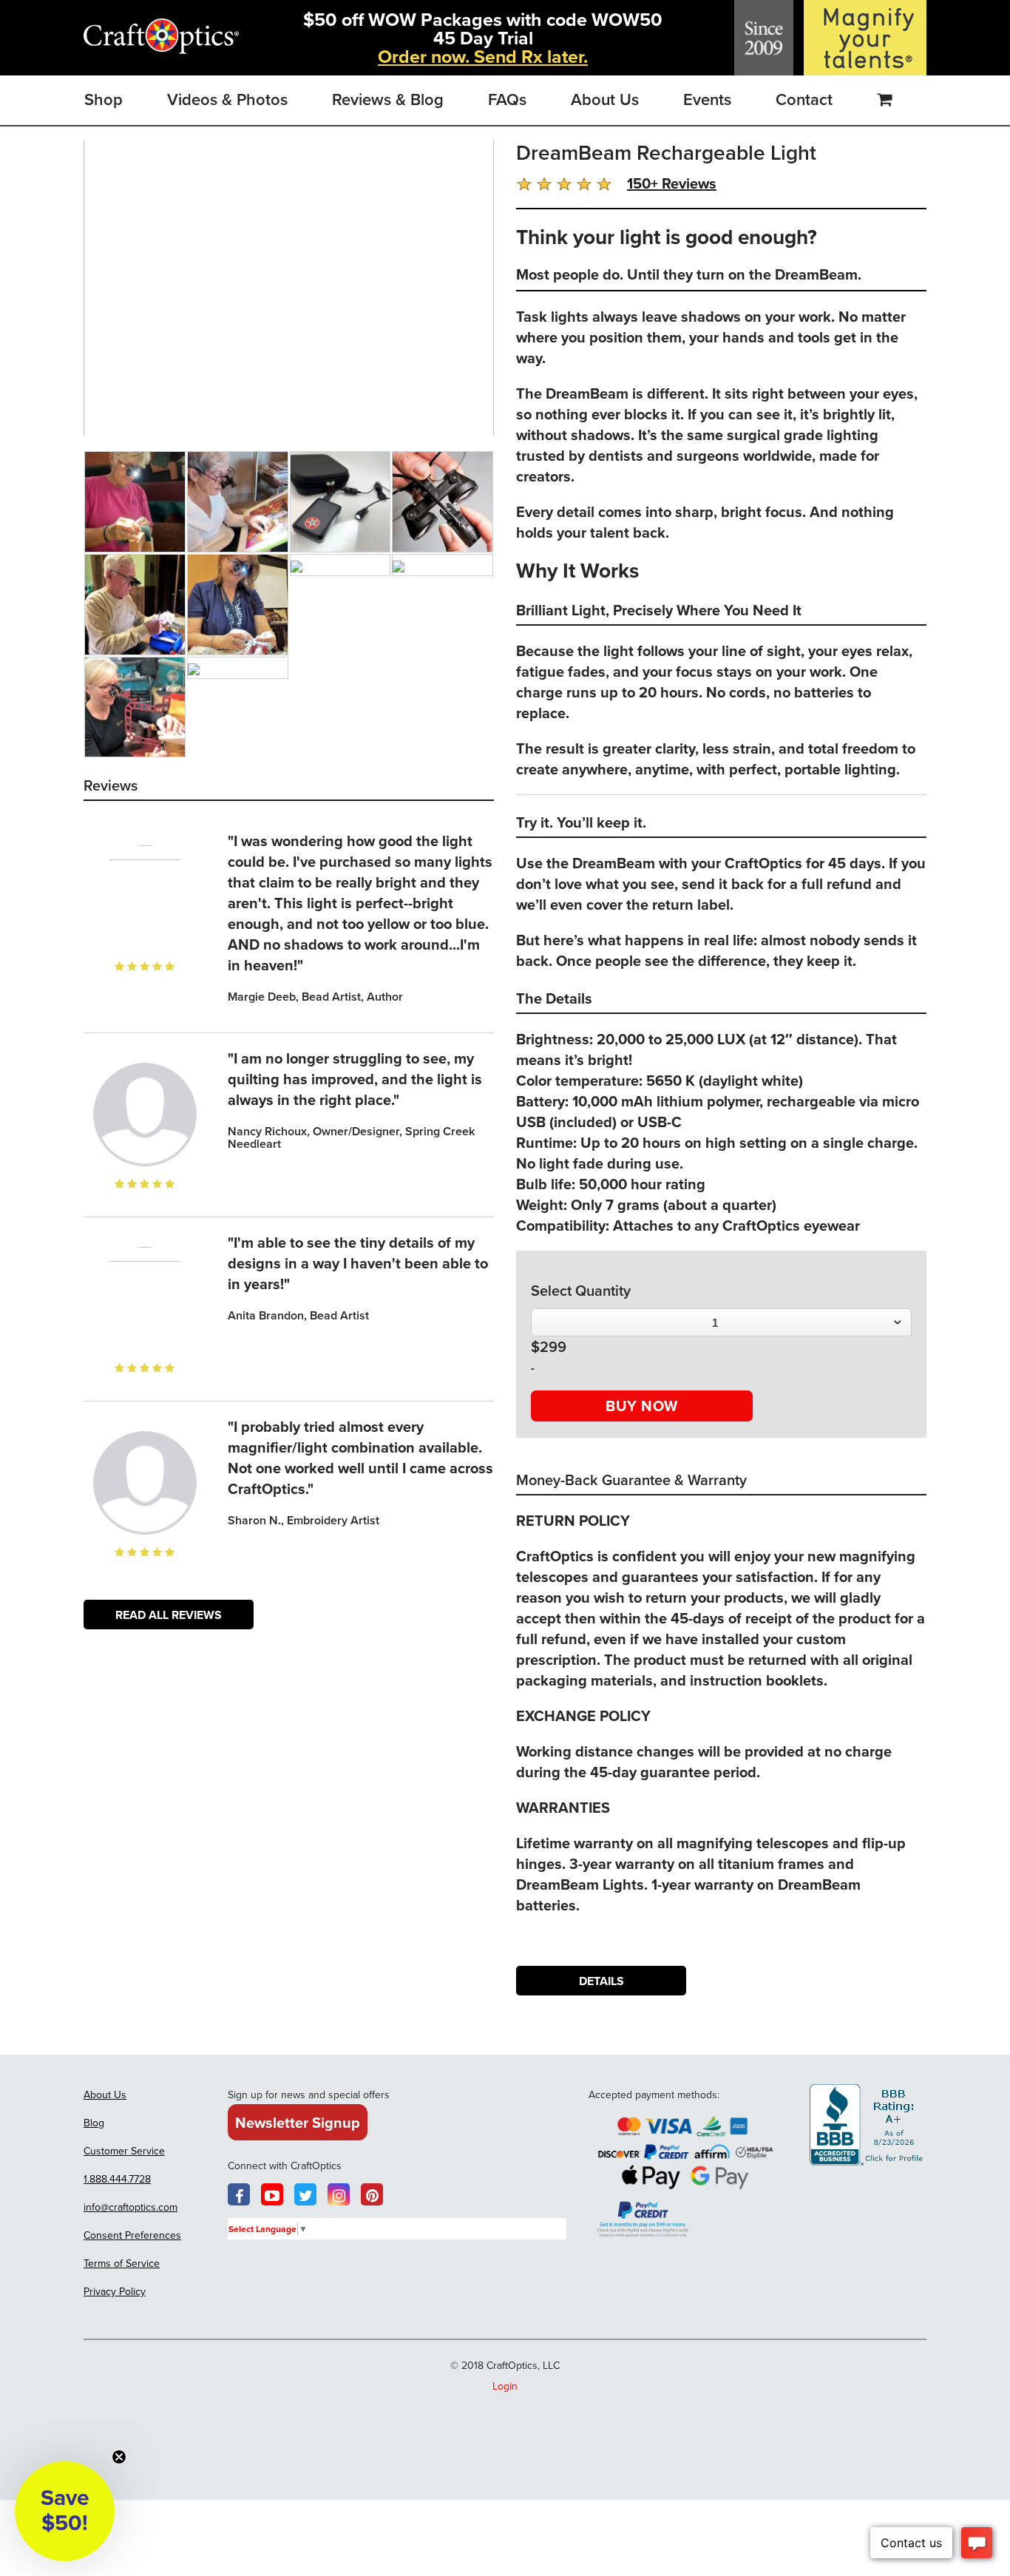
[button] (65, 2511)
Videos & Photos (227, 99)
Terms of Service (122, 2263)
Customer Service (124, 2151)
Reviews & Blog (388, 99)
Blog (94, 2123)
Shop (104, 99)
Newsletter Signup (298, 2122)
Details (601, 1981)
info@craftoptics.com (131, 2207)
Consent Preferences (132, 2235)
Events (707, 99)
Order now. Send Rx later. (483, 56)
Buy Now (642, 1406)
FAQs (507, 99)
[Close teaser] (119, 2457)
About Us (605, 99)
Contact (804, 99)
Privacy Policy (115, 2291)
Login (505, 2386)
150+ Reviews (672, 183)
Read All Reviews (169, 1615)
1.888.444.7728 (117, 2179)
